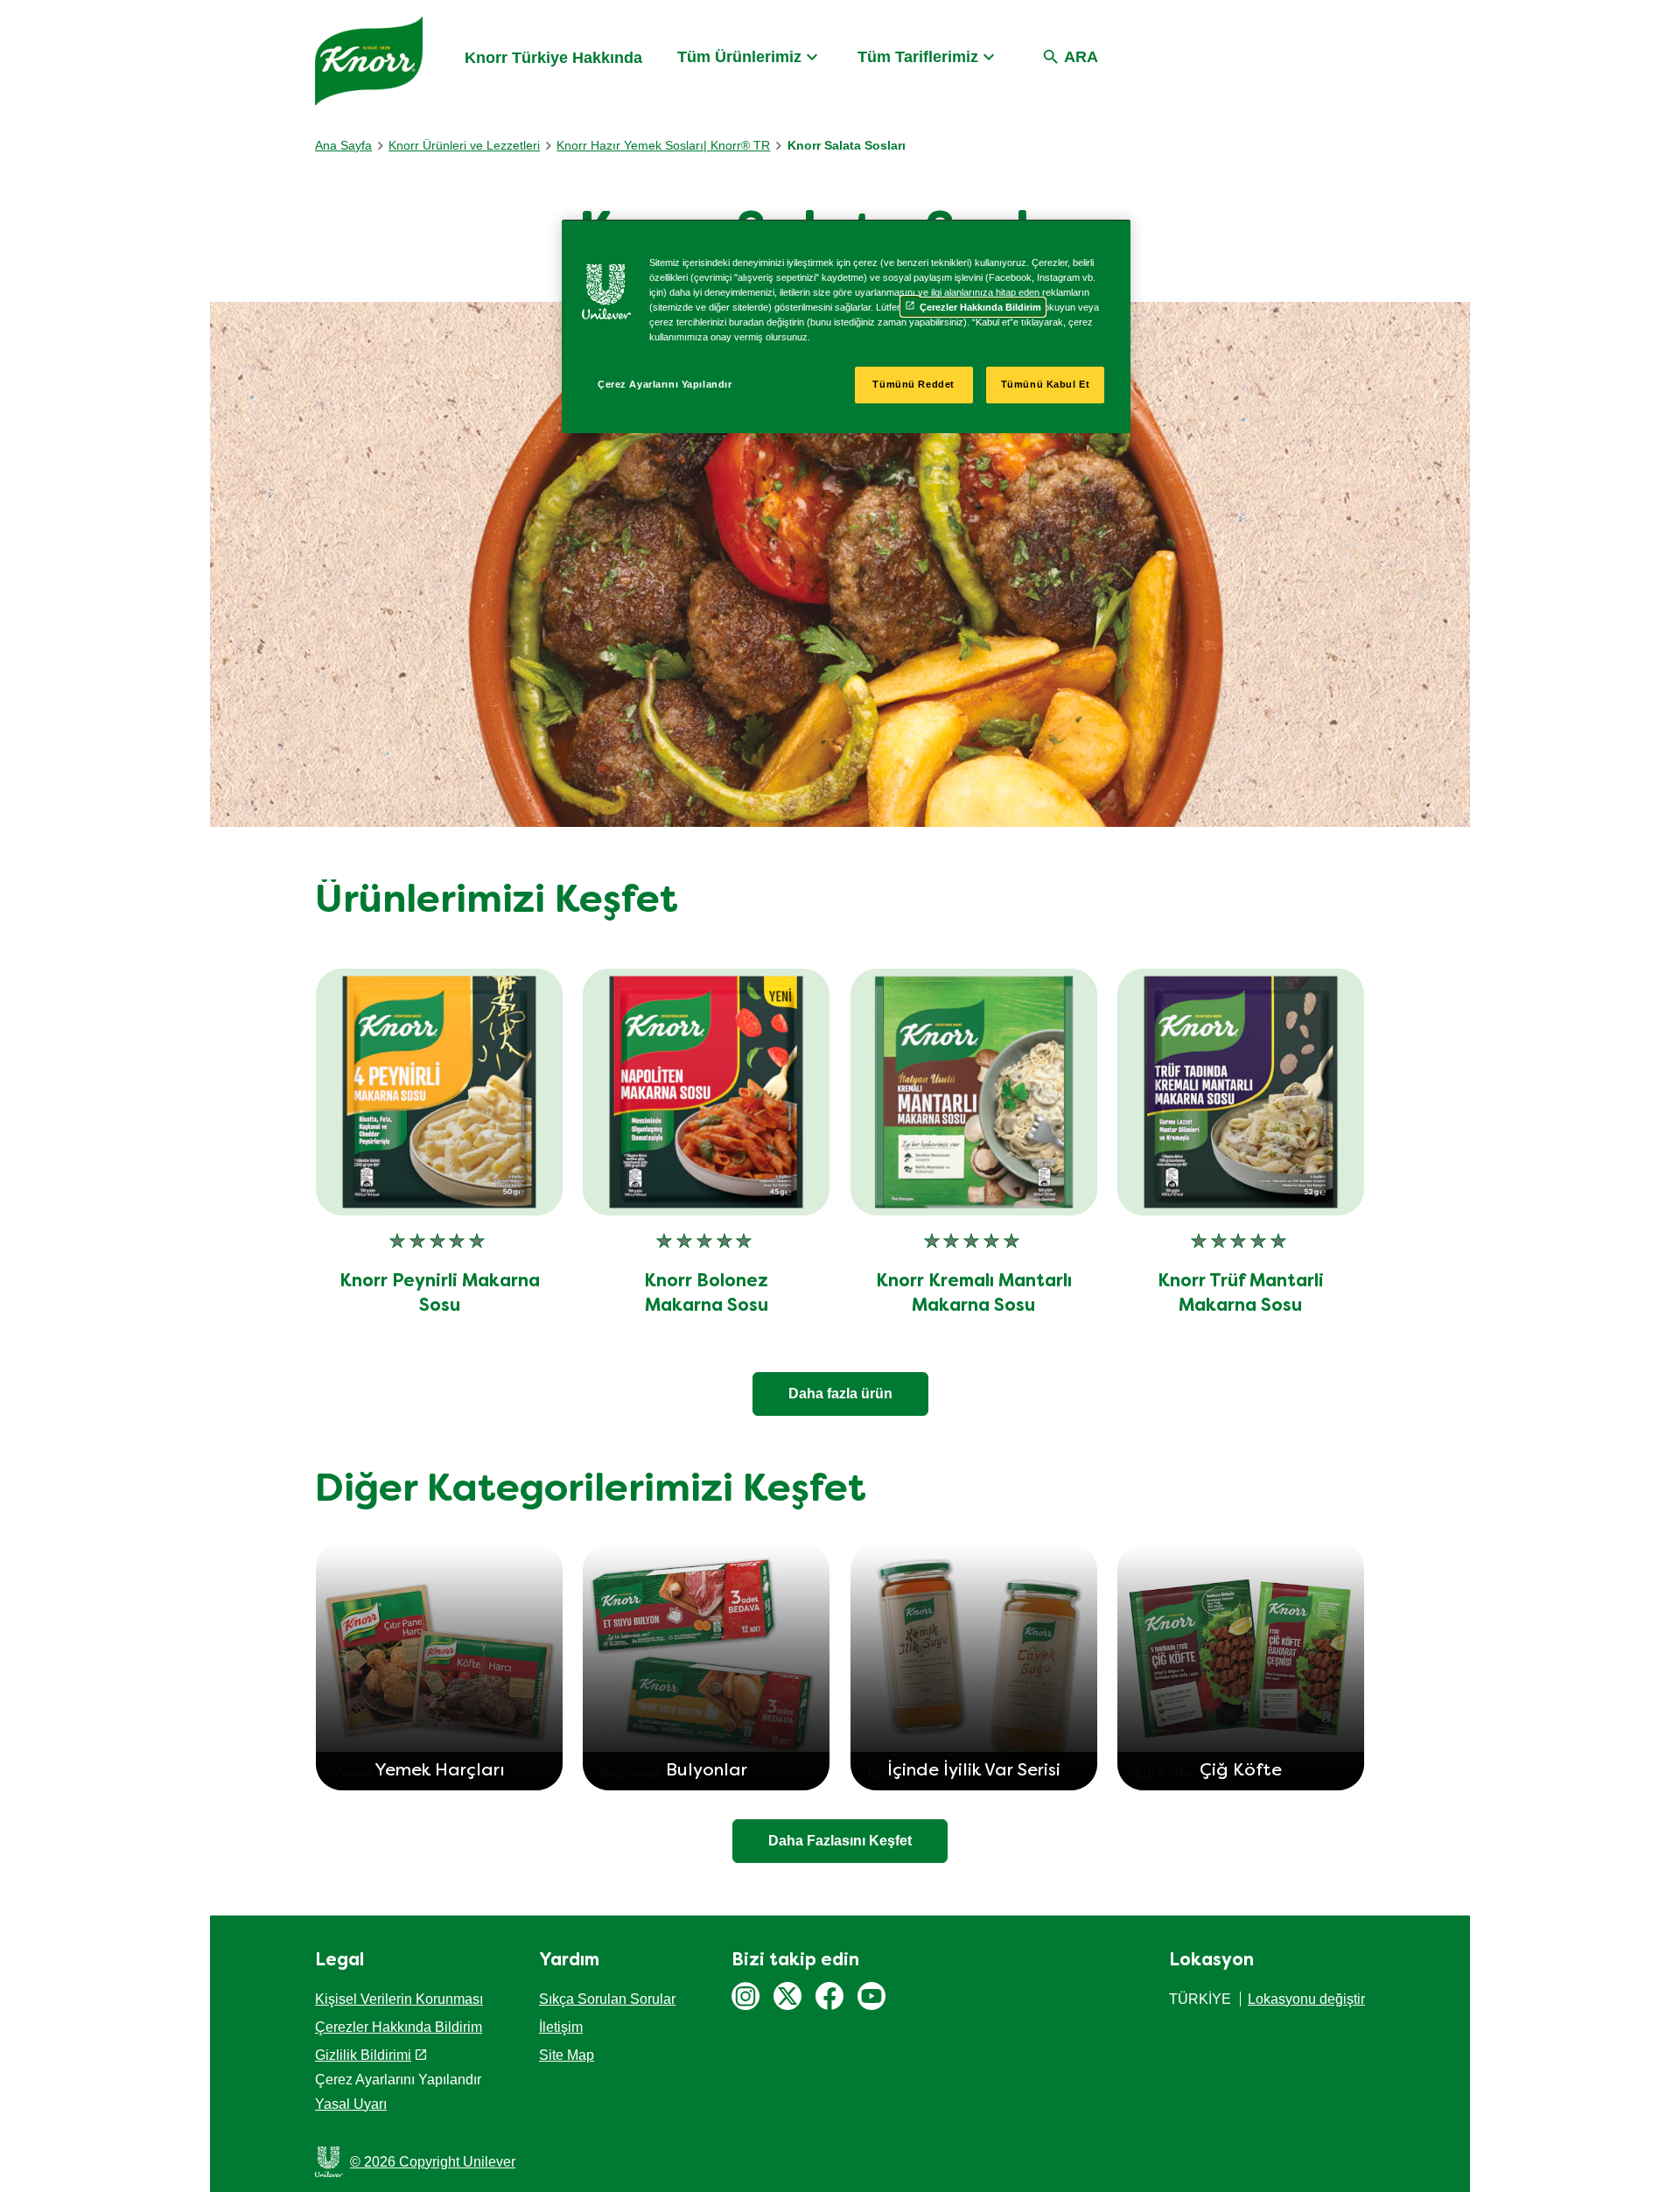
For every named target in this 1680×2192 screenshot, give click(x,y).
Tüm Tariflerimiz (918, 57)
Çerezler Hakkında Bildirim (399, 2027)
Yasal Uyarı (351, 2104)
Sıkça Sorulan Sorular (607, 1999)
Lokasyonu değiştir (1306, 1999)
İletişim (561, 2027)
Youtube (871, 1996)
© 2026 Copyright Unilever (433, 2162)
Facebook (829, 1996)
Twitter (787, 1996)
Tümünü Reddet (913, 384)
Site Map (567, 2055)
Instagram (745, 1996)
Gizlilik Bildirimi (363, 2055)
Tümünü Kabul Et (1046, 384)
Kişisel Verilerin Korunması (399, 1999)
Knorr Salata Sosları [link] (847, 145)
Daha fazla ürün (840, 1394)
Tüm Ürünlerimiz (739, 57)
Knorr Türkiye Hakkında (553, 58)
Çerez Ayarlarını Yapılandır (665, 384)
